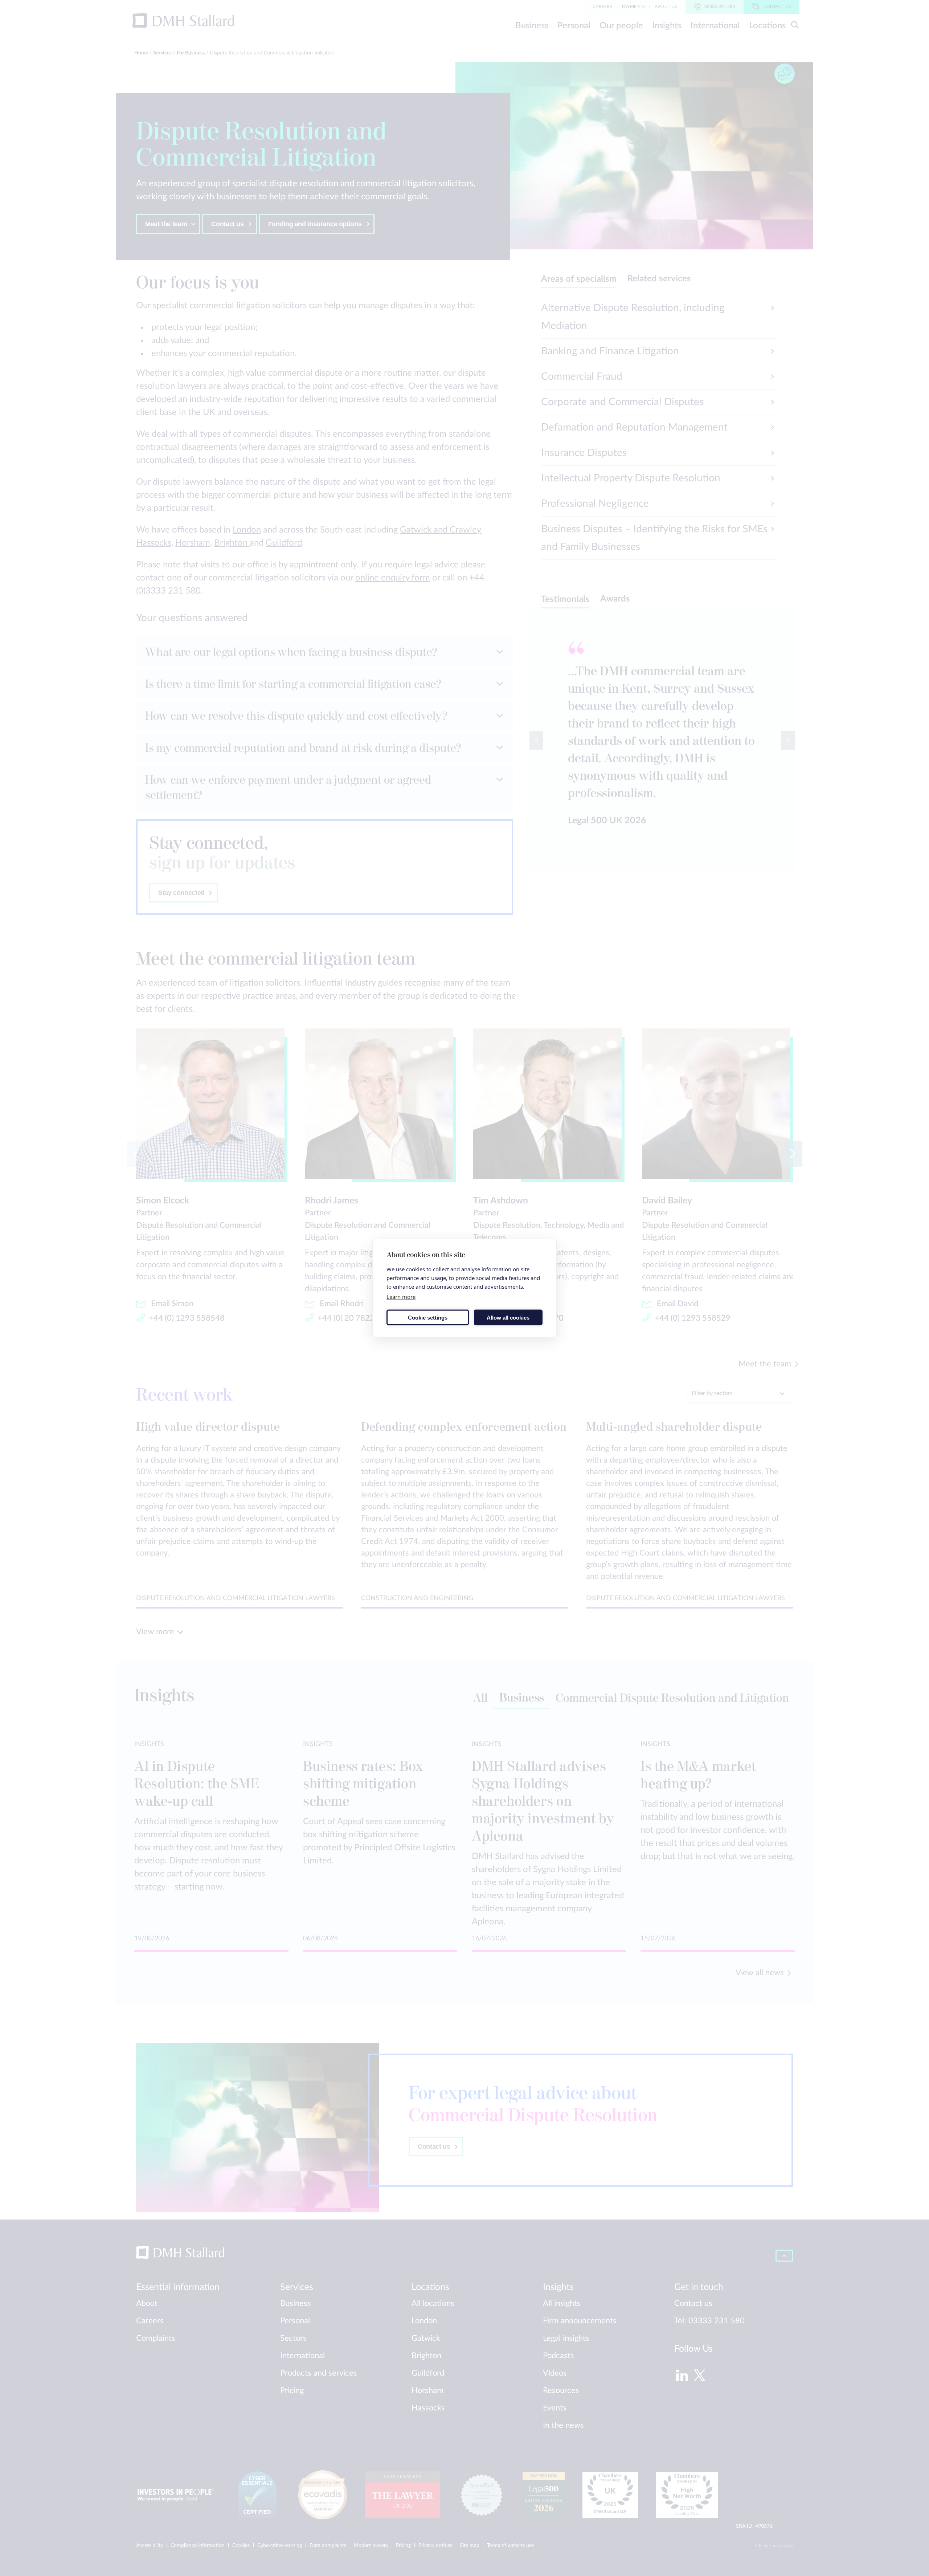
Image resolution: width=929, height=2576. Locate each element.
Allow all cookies (508, 1317)
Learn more (401, 1297)
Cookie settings (428, 1317)
